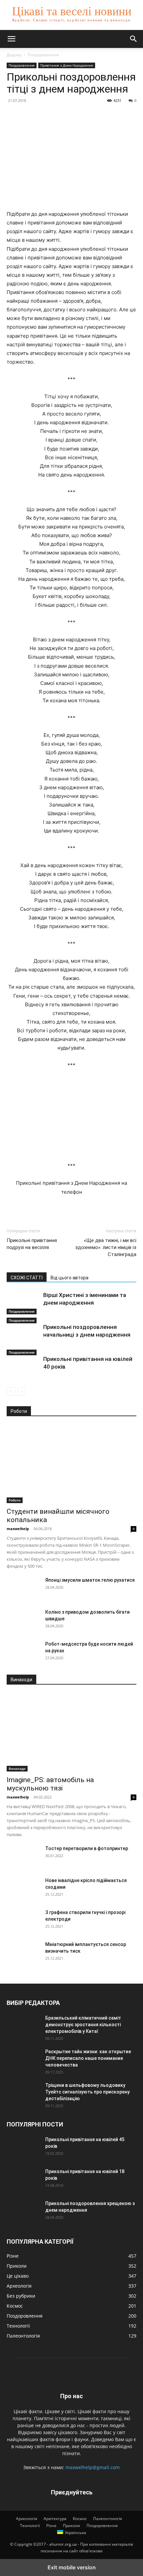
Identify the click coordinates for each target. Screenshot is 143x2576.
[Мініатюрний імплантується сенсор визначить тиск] (23, 1953)
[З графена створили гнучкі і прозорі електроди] (23, 1921)
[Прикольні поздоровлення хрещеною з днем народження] (23, 2212)
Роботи (15, 1500)
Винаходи (17, 1769)
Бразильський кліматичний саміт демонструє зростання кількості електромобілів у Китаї (83, 2025)
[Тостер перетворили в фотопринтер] (23, 1857)
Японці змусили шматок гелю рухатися (90, 1580)
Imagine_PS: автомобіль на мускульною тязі (50, 1784)
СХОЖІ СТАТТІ (27, 1278)
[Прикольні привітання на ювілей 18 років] (23, 2180)
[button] (11, 39)
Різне (51, 2526)
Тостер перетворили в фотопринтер (87, 1848)
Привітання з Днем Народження (67, 65)
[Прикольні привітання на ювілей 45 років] (23, 2148)
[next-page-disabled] (21, 1391)
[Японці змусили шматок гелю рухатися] (23, 1588)
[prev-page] (11, 1391)
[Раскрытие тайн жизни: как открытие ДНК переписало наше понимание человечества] (23, 2060)
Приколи (71, 2526)
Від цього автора (70, 1278)
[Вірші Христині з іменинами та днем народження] (23, 1303)
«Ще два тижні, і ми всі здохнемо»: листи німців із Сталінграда (106, 1247)
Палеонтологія (108, 2519)
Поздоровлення (43, 55)
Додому (14, 55)
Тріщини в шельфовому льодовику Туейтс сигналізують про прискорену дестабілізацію (87, 2092)
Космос (80, 2519)
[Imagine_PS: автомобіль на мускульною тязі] (71, 1732)
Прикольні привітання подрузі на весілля (32, 1244)
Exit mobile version (72, 2567)
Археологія (27, 2519)
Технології (30, 2526)
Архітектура (55, 2519)
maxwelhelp (18, 1529)
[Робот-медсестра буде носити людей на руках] (23, 1652)
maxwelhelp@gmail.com (93, 2467)
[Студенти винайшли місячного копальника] (71, 1464)
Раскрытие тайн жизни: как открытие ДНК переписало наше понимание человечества (88, 2058)
